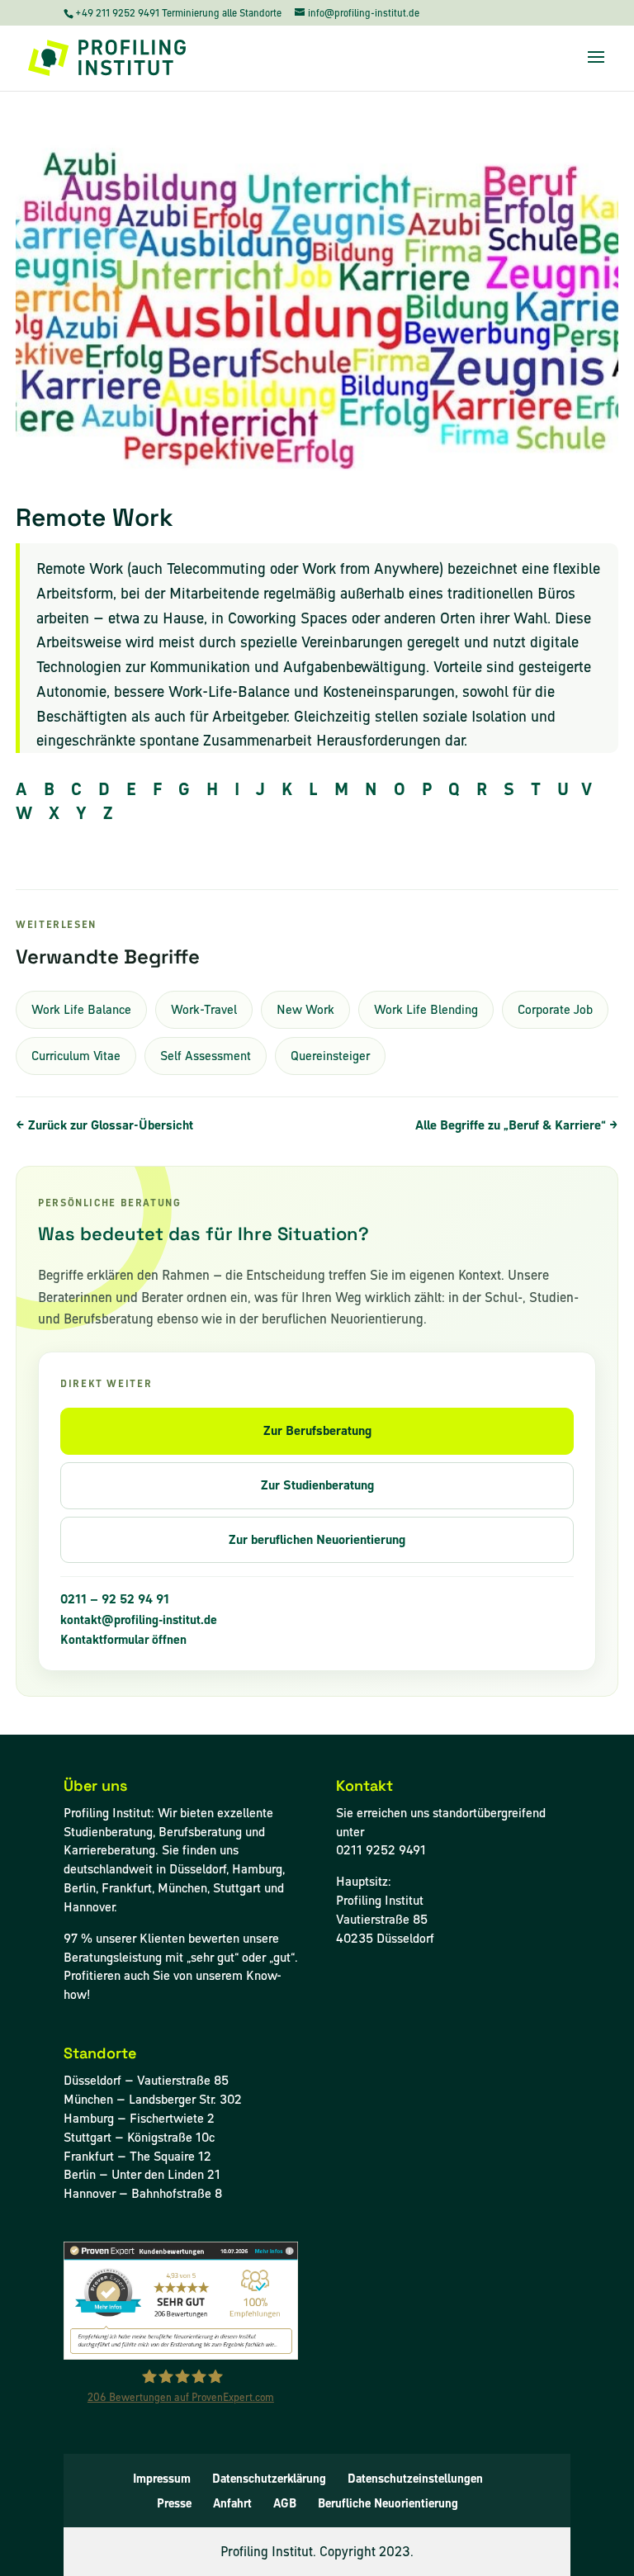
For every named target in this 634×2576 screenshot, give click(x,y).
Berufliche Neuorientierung (388, 2503)
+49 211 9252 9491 (118, 13)
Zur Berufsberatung (317, 1430)
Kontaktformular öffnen (123, 1640)
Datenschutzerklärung (269, 2479)
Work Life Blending (426, 1009)
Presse (174, 2503)
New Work (305, 1009)
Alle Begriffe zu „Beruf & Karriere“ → (517, 1125)
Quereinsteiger (330, 1056)
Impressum (162, 2479)
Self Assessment (206, 1056)
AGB (285, 2503)
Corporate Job (555, 1009)
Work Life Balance (81, 1009)
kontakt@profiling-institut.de (139, 1620)
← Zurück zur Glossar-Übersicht (104, 1125)
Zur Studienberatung (317, 1485)
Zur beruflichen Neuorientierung (317, 1539)
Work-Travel (204, 1009)
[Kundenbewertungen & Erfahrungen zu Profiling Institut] (181, 2355)
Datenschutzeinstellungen (415, 2479)
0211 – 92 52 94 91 (115, 1599)
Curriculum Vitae (76, 1056)
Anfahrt (232, 2503)
